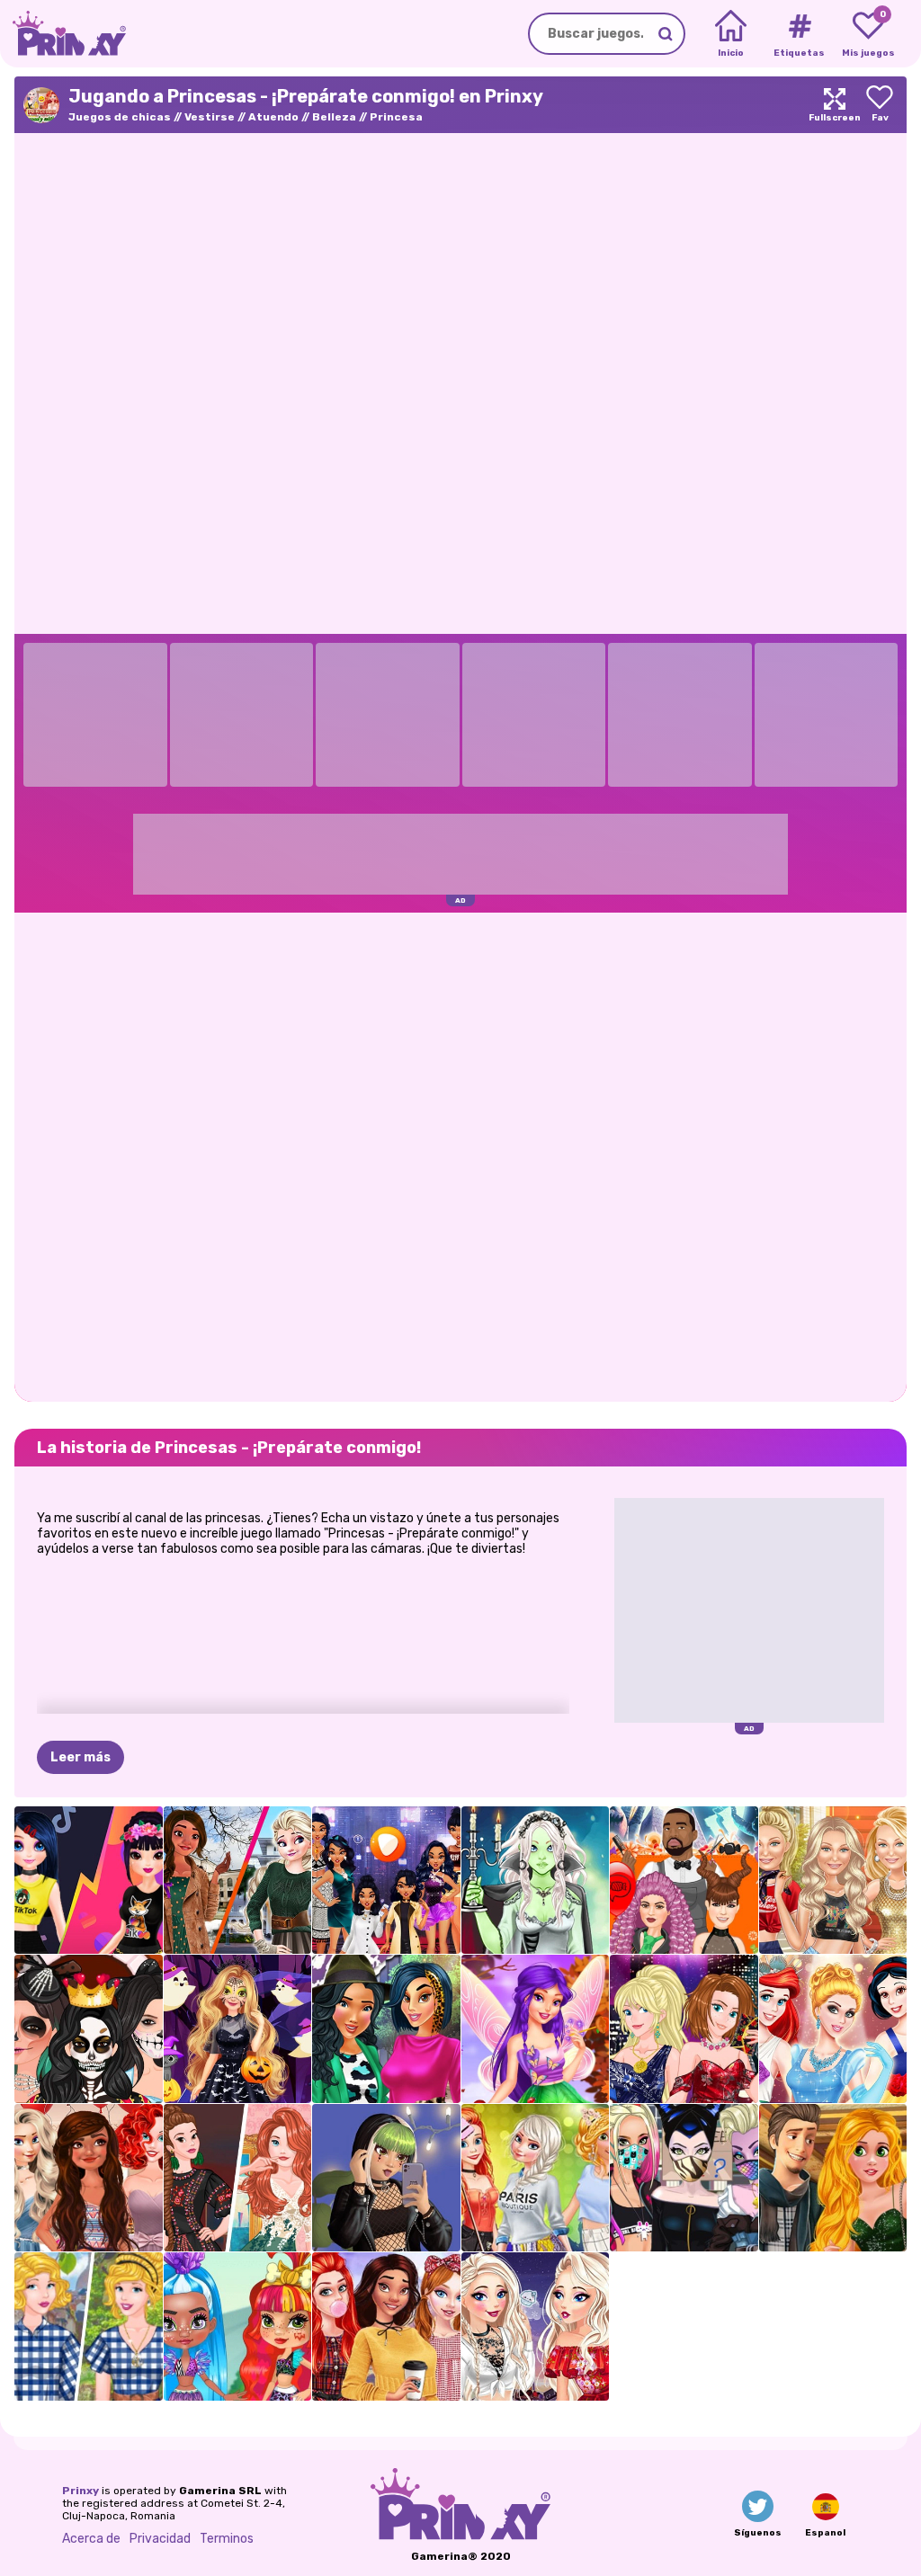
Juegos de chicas (120, 117)
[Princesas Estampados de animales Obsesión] (386, 2029)
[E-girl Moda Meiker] (386, 2178)
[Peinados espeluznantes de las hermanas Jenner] (684, 1881)
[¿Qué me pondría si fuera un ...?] (386, 1881)
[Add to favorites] (880, 105)
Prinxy (80, 2491)
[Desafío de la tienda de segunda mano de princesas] (89, 2326)
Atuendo (273, 117)
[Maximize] (835, 105)
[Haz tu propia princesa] (833, 2029)
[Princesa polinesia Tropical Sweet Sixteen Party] (89, 2178)
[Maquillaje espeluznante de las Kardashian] (89, 2029)
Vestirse (210, 117)
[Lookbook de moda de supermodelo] (833, 1881)
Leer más (80, 1757)
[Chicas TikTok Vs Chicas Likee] (89, 1881)
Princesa (396, 117)
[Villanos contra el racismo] (684, 2178)
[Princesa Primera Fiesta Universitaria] (536, 2178)
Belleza (334, 117)
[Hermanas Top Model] (684, 2029)
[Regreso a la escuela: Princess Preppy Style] (386, 2326)
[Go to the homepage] (63, 34)
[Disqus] (460, 1155)
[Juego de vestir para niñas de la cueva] (238, 2326)
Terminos (227, 2539)
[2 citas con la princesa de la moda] (833, 2178)
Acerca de (91, 2539)
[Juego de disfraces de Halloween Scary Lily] (536, 1881)
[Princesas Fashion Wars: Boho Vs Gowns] (238, 2178)
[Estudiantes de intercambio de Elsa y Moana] (238, 1881)
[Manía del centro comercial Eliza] (536, 2326)
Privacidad (160, 2539)
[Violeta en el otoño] (536, 2029)
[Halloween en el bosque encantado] (238, 2029)
